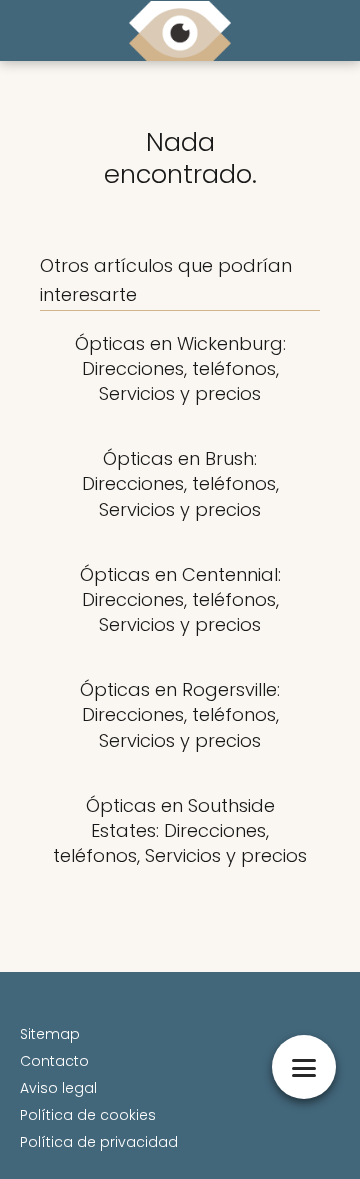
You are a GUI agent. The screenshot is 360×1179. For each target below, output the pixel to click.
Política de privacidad (99, 1142)
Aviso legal (58, 1088)
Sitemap (50, 1034)
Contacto (54, 1061)
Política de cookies (88, 1115)
